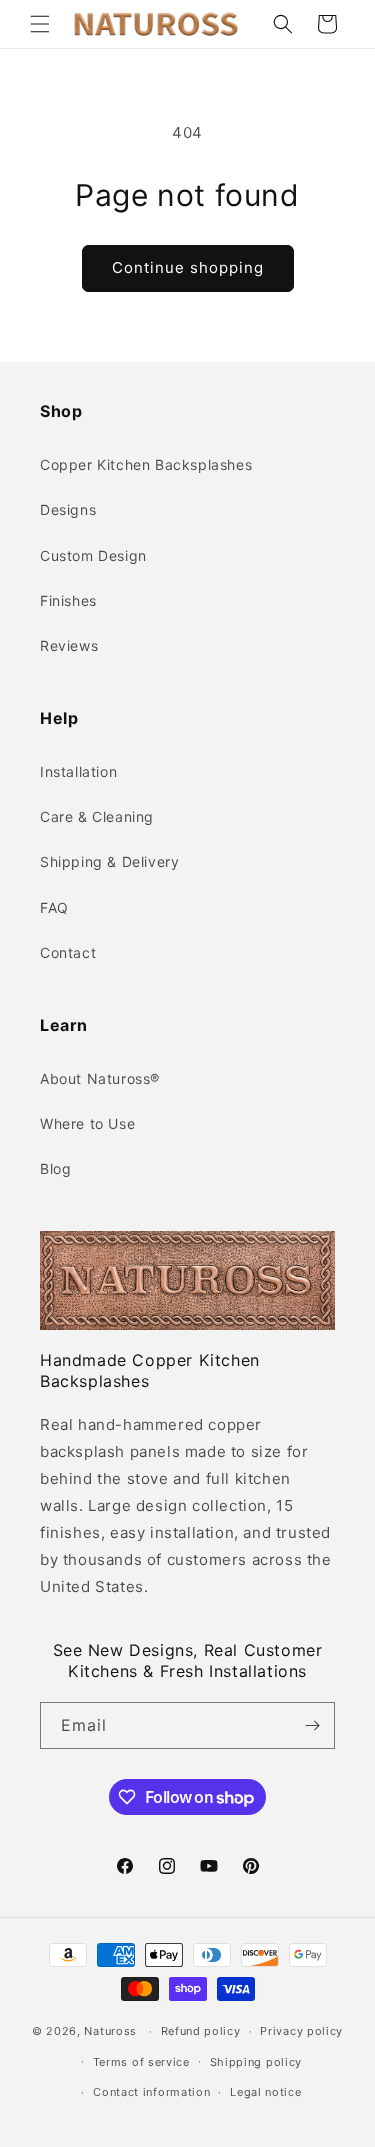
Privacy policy (301, 2031)
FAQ (54, 907)
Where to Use (87, 1123)
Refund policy (201, 2031)
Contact (68, 952)
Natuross (110, 2031)
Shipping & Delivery (109, 861)
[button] (40, 24)
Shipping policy (256, 2062)
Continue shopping (188, 267)
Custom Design (93, 555)
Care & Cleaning (97, 816)
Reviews (69, 645)
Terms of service (141, 2062)
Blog (55, 1168)
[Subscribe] (312, 1725)
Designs (68, 509)
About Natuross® (100, 1078)
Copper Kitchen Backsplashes (146, 464)
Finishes (68, 600)
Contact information (151, 2092)
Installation (78, 771)
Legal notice (265, 2092)
